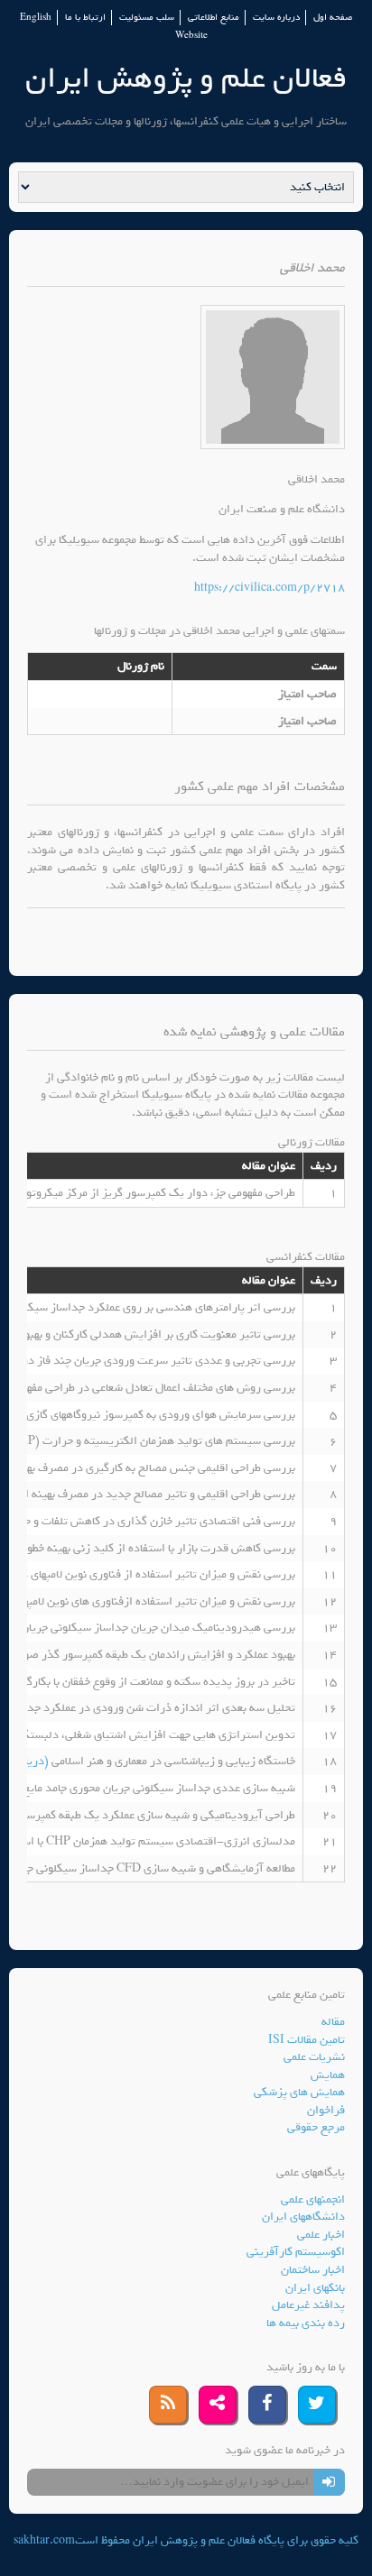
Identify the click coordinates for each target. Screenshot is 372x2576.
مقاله (333, 2022)
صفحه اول (333, 18)
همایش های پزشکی (299, 2092)
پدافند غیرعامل (308, 2305)
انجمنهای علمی (313, 2199)
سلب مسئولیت (147, 18)
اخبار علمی (321, 2235)
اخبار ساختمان (313, 2270)
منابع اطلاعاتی (214, 18)
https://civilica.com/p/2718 (270, 588)
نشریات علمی (314, 2057)
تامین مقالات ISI (307, 2040)
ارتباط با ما (85, 18)
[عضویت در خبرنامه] (329, 2482)
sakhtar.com (44, 2540)
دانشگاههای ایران (303, 2217)
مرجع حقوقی (316, 2127)
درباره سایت (276, 18)
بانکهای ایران (315, 2288)
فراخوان (326, 2110)
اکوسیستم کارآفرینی (296, 2252)
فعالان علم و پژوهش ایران (186, 78)
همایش (328, 2075)
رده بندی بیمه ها (306, 2323)
